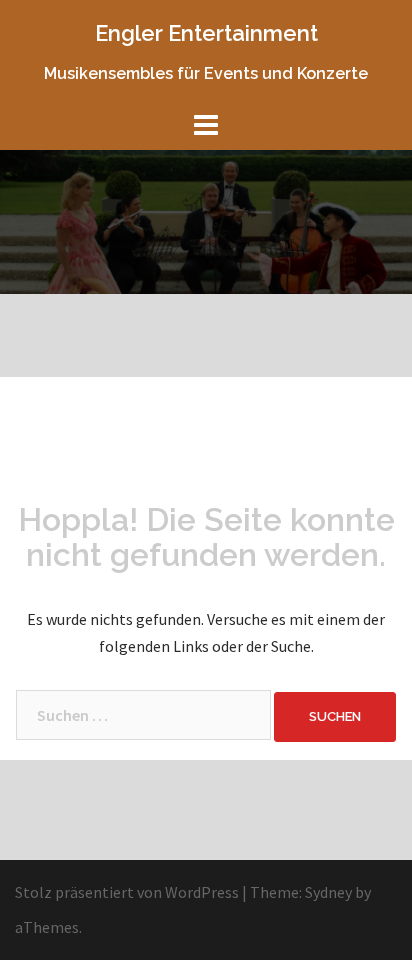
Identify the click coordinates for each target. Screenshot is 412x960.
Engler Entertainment (206, 33)
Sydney (328, 892)
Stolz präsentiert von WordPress (127, 892)
